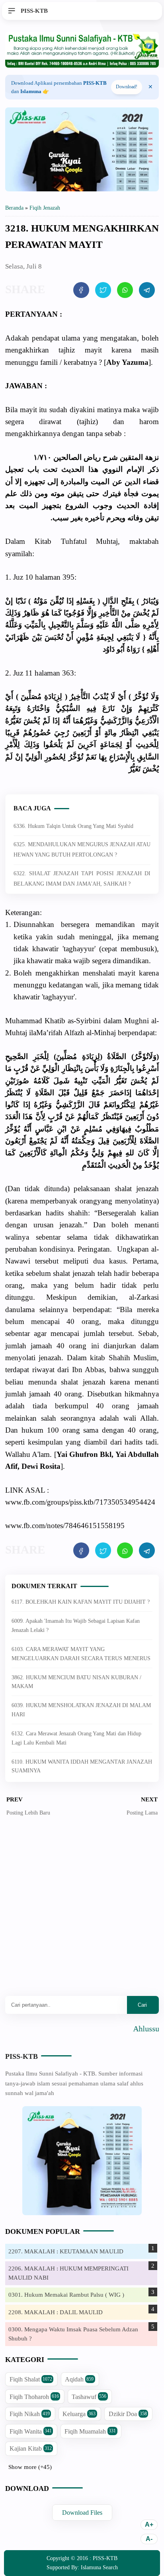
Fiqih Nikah (30, 2414)
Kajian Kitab (31, 2448)
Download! (127, 87)
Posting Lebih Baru (28, 1813)
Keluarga (79, 2414)
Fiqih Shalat (31, 2379)
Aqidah (79, 2379)
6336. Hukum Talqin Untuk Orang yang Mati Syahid (73, 826)
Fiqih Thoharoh (34, 2397)
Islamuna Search (99, 2567)
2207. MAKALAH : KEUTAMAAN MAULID (66, 2251)
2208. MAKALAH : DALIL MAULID (56, 2312)
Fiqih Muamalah (90, 2431)
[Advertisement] (82, 1912)
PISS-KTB (21, 2056)
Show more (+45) (30, 2467)
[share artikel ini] (81, 290)
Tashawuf (89, 2397)
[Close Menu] (150, 87)
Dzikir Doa (128, 2414)
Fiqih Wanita (31, 2431)
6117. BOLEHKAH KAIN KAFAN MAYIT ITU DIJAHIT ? (81, 1602)
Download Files (82, 2513)
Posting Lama (142, 1813)
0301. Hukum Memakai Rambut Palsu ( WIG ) (66, 2295)
